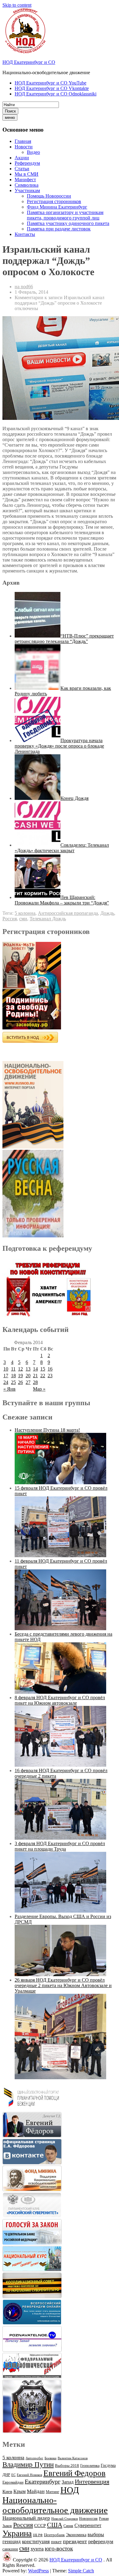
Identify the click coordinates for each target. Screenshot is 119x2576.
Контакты (25, 234)
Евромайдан (13, 2482)
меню (10, 118)
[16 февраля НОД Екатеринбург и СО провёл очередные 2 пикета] (60, 1838)
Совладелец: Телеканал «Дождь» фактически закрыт (62, 848)
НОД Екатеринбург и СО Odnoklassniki (56, 94)
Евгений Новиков (29, 2475)
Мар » (39, 1389)
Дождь (107, 913)
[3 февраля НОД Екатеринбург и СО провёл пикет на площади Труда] (60, 1911)
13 (28, 1369)
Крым (20, 2491)
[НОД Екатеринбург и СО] (7, 2560)
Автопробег (34, 2458)
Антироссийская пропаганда (68, 913)
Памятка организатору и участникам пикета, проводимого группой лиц (65, 215)
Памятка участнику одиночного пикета (68, 223)
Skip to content (17, 5)
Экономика (76, 2535)
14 (35, 1369)
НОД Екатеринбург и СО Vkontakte (52, 88)
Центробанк (54, 2535)
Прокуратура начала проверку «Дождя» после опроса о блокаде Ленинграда (59, 746)
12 (20, 1369)
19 (20, 1376)
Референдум (27, 163)
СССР (40, 2526)
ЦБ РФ (38, 2535)
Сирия (68, 2526)
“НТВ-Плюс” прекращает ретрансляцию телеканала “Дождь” (64, 639)
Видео (33, 152)
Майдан (36, 2491)
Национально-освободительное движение (55, 2505)
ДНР (6, 2475)
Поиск (10, 111)
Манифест (25, 180)
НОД (70, 2490)
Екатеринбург (43, 2481)
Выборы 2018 (67, 2465)
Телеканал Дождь (48, 919)
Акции (22, 158)
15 (43, 1369)
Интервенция (92, 2481)
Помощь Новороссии (49, 196)
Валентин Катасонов (73, 2458)
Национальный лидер (26, 2518)
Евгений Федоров (74, 2473)
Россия (10, 919)
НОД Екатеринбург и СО (29, 62)
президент (75, 2541)
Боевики (50, 2458)
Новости (24, 147)
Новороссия (88, 2519)
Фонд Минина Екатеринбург (57, 207)
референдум (101, 2541)
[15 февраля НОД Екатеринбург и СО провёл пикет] (60, 1556)
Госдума (108, 2465)
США (55, 2525)
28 (35, 1382)
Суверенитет (88, 2525)
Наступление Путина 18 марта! (47, 1430)
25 (13, 1382)
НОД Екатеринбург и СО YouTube (50, 83)
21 (35, 1376)
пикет (56, 2542)
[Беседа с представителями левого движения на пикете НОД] (60, 1692)
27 (28, 1382)
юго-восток (59, 2548)
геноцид (12, 2541)
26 (20, 1382)
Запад (68, 2482)
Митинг (52, 2492)
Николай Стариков (65, 2519)
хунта (37, 2549)
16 (50, 1369)
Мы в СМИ (27, 174)
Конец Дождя (74, 798)
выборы (96, 2535)
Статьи (22, 169)
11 (13, 1369)
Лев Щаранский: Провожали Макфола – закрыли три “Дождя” (62, 900)
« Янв (9, 1389)
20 (28, 1376)
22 (43, 1376)
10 (6, 1369)
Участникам (27, 190)
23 (50, 1376)
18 (13, 1376)
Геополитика (90, 2466)
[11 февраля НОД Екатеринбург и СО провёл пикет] (60, 1629)
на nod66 (24, 287)
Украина (17, 2533)
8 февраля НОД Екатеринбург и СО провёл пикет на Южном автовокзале (60, 1700)
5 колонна (25, 913)
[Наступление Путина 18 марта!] (60, 1483)
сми (23, 919)
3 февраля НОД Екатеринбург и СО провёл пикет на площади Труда (60, 1846)
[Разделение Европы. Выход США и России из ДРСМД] (60, 1974)
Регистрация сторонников (54, 201)
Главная (23, 141)
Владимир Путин (28, 2465)
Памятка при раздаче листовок (59, 229)
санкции (10, 2549)
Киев (7, 2491)
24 (6, 1382)
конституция (36, 2541)
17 (6, 1376)
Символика (27, 185)
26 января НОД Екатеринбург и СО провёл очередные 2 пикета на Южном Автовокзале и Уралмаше (63, 1985)
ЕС (13, 2475)
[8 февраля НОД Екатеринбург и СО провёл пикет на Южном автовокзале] (60, 1765)
